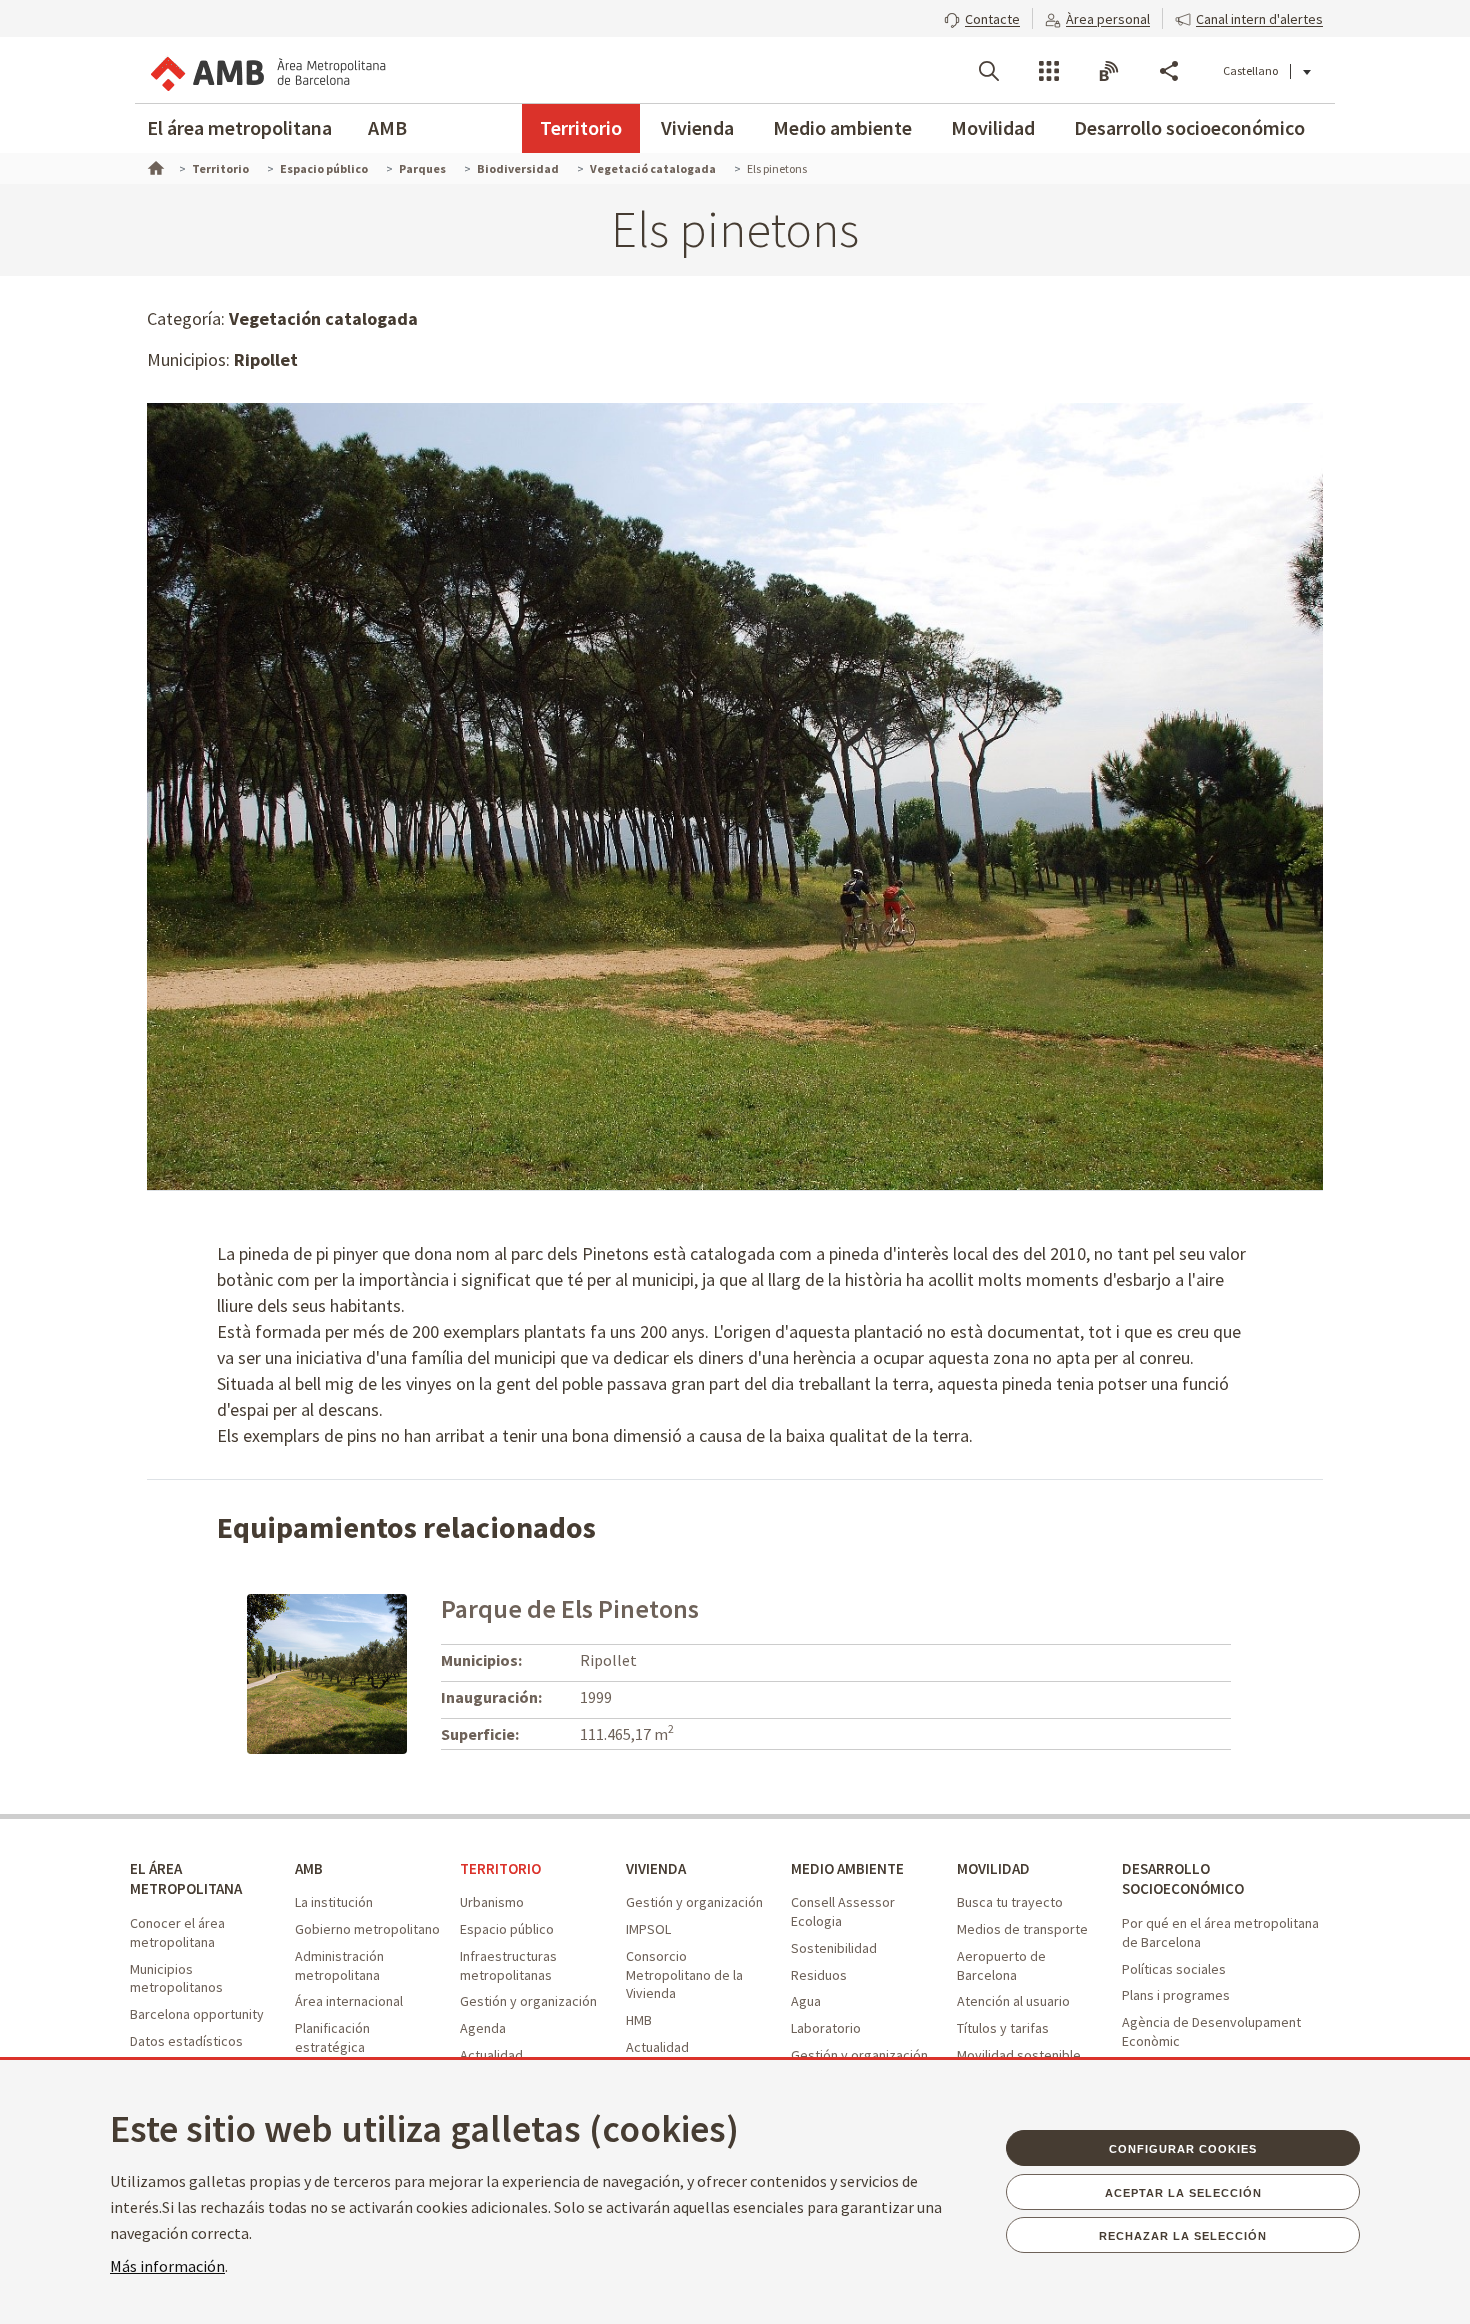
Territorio (581, 127)
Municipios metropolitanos (176, 1978)
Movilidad (993, 127)
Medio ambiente (842, 127)
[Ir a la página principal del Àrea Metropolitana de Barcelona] (267, 70)
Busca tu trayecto (1010, 1902)
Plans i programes (1176, 1995)
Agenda (483, 2028)
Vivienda (697, 127)
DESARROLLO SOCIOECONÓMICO (1183, 1879)
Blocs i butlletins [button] (1109, 71)
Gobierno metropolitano (367, 1929)
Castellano (1250, 70)
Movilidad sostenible (1019, 2055)
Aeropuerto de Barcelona (1001, 1965)
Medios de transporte (1022, 1929)
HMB (639, 2020)
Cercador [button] (989, 71)
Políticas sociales (1174, 1969)
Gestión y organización (528, 2001)
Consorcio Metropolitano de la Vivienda (684, 1974)
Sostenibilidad (834, 1948)
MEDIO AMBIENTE (847, 1868)
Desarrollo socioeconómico (1189, 127)
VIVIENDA (656, 1868)
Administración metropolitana (339, 1965)
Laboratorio (826, 2028)
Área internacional (349, 2001)
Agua (806, 2001)
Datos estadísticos (186, 2041)
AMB (387, 127)
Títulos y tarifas (1003, 2028)
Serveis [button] (1049, 71)
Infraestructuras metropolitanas (508, 1965)
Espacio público (507, 1929)
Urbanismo (492, 1902)
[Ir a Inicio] (154, 166)
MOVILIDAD (993, 1868)
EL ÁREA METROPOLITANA (186, 1879)
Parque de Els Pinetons (570, 1608)
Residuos (819, 1975)
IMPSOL (648, 1929)
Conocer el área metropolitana (177, 1932)
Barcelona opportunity (197, 2014)
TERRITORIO (500, 1868)
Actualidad (491, 2055)
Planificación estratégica (332, 2037)
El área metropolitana (239, 127)
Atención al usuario (1013, 2001)
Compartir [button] (1169, 71)
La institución (334, 1902)
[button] (982, 17)
